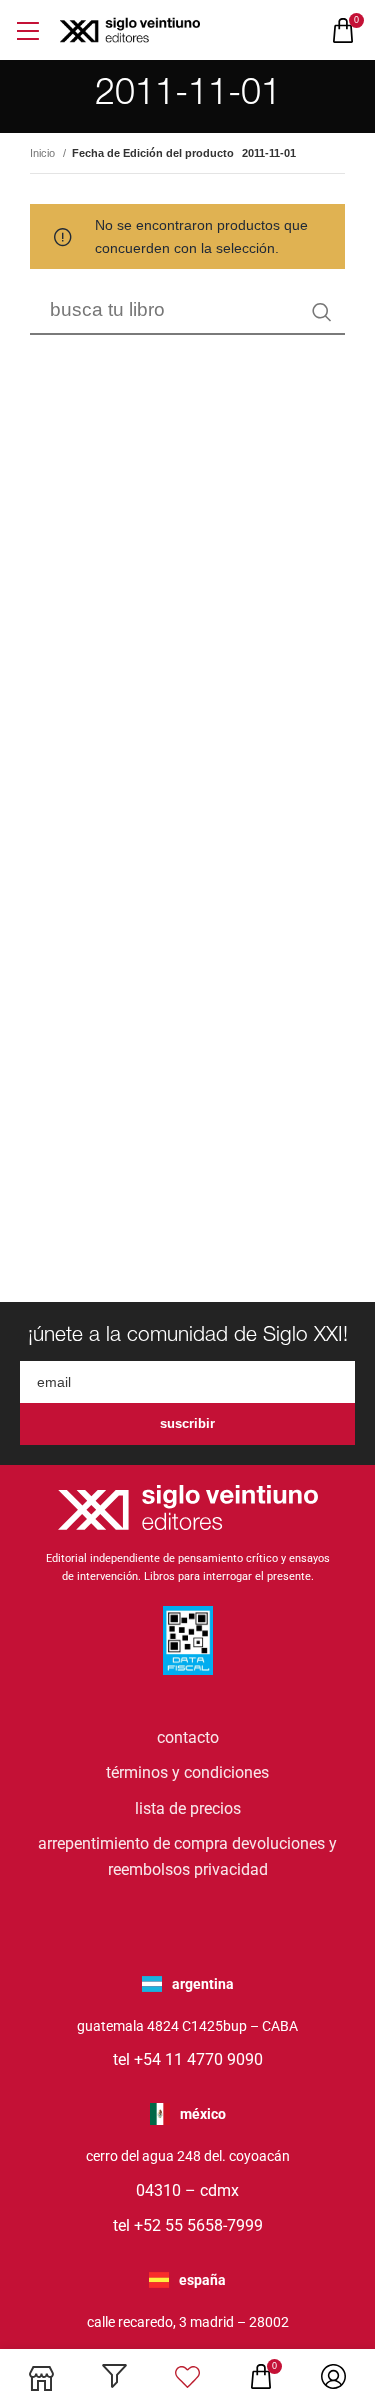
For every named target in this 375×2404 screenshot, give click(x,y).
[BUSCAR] (322, 312)
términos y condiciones (187, 1772)
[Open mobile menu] (27, 30)
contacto (188, 1737)
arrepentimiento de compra (133, 1843)
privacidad (231, 1869)
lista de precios (188, 1808)
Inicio (44, 153)
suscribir (187, 1423)
